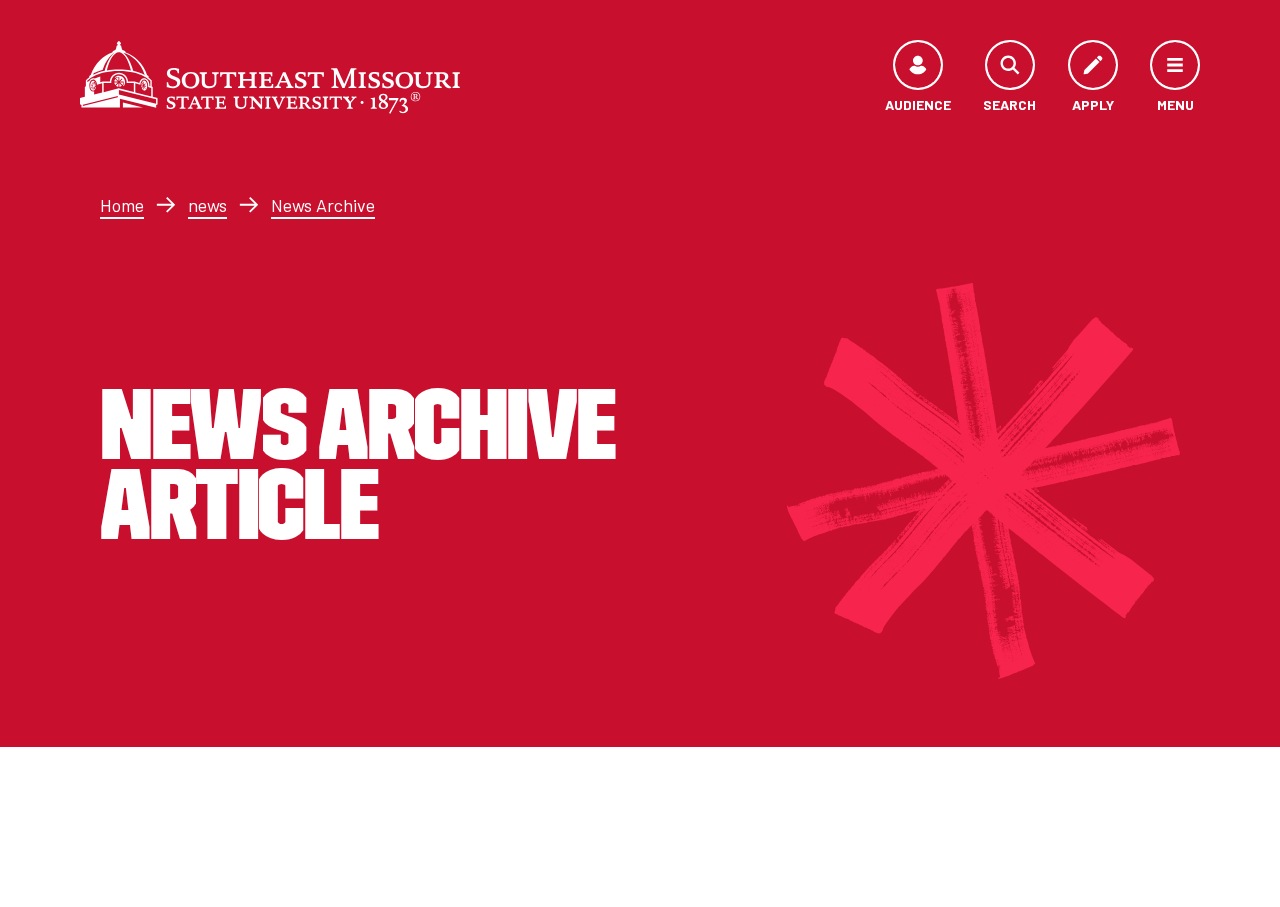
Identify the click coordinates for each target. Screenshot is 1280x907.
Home (122, 205)
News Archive (323, 205)
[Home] (270, 77)
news (207, 205)
